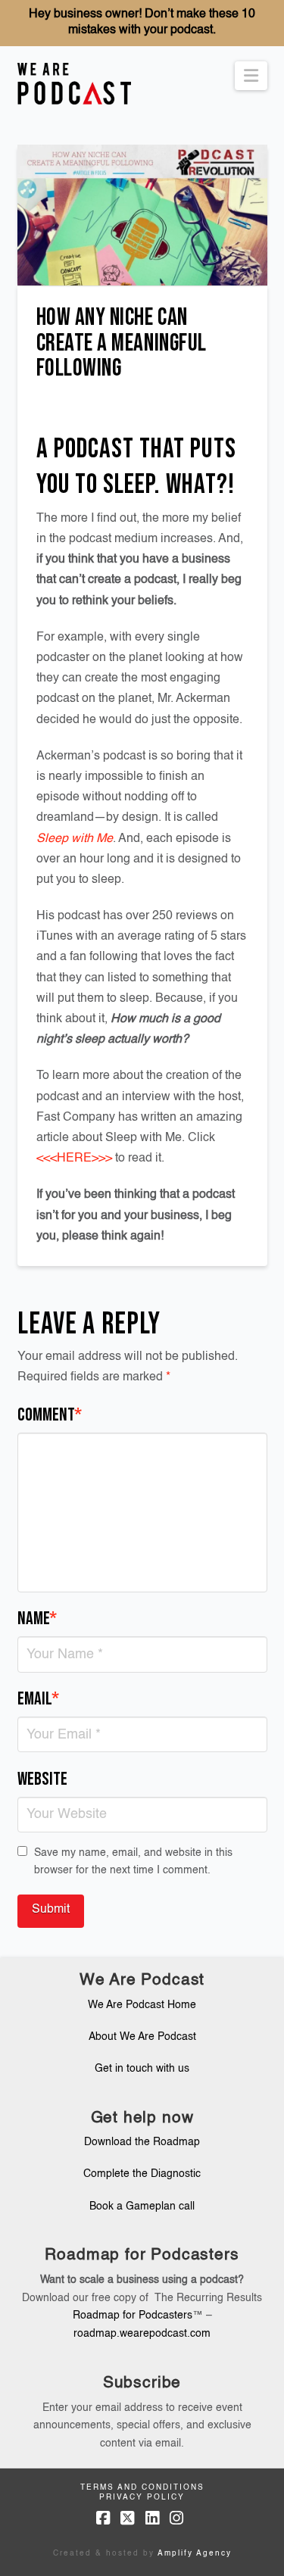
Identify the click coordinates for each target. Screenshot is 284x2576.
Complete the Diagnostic (142, 2174)
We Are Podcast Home (142, 2005)
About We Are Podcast (142, 2037)
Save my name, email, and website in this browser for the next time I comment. (133, 1862)
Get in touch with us (142, 2069)
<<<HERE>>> (74, 1159)
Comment (50, 1415)
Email (39, 1699)
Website (42, 1779)
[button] (251, 76)
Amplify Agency (195, 2553)
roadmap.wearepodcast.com (142, 2334)
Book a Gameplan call (142, 2206)
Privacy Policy (142, 2497)
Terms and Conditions (142, 2487)
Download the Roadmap (142, 2142)
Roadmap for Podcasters (133, 2316)
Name (37, 1619)
